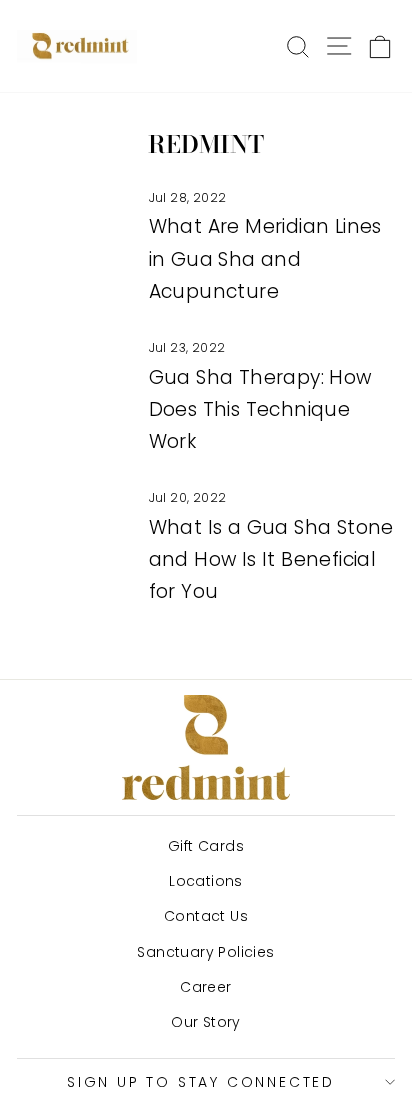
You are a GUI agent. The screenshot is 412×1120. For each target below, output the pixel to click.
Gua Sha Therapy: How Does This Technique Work (260, 410)
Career (205, 987)
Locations (206, 881)
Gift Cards (206, 846)
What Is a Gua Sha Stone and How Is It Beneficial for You (271, 560)
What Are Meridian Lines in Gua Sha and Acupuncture (265, 259)
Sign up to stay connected (201, 1082)
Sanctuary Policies (205, 952)
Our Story (206, 1022)
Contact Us (206, 916)
